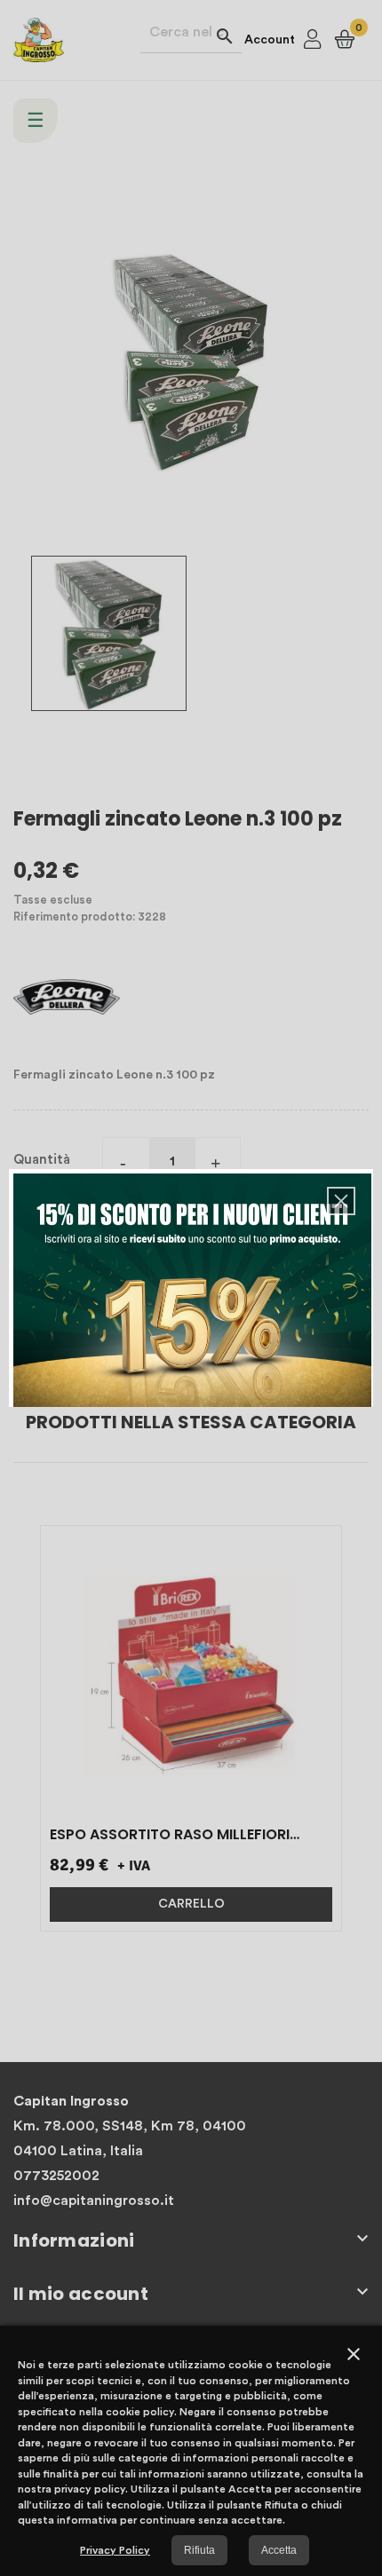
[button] (341, 1201)
